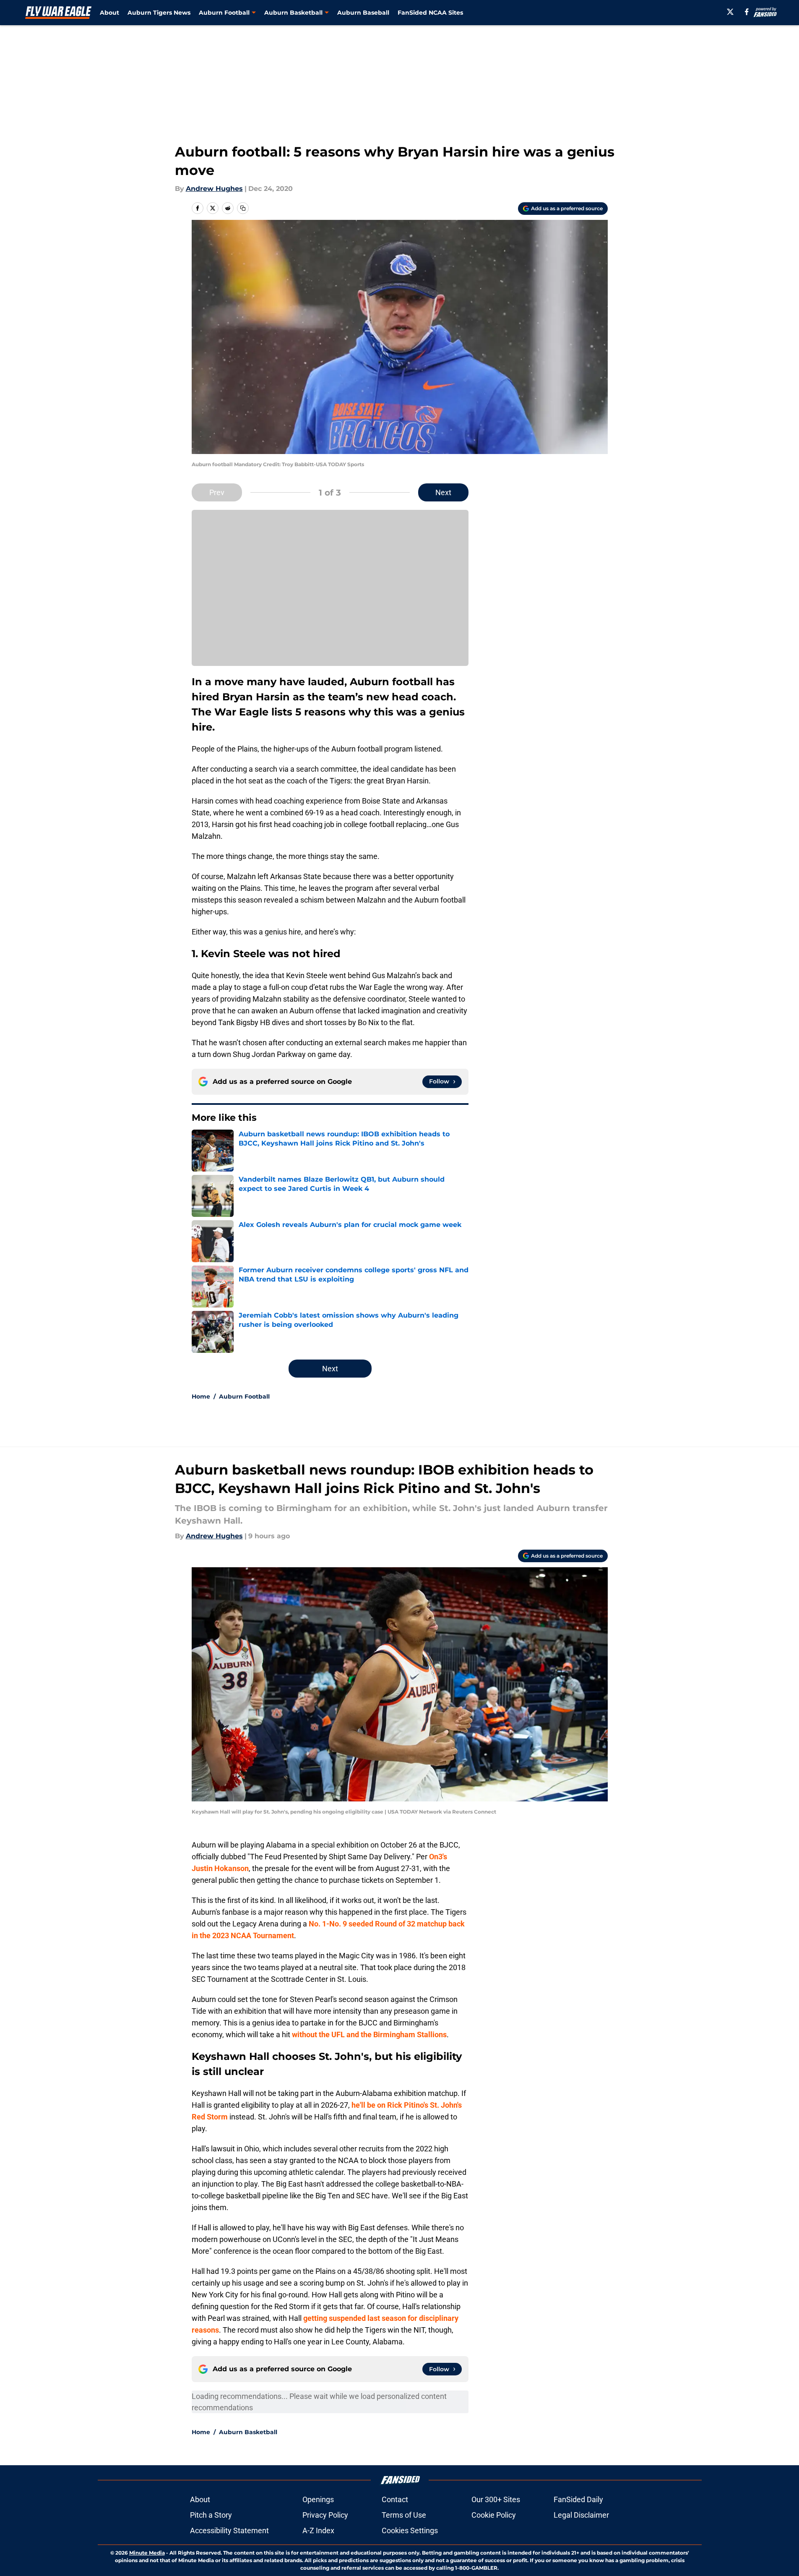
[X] (730, 12)
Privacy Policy (325, 2515)
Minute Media (147, 2553)
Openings (318, 2499)
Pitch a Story (211, 2515)
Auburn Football (244, 1396)
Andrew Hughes (214, 189)
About (109, 13)
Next (443, 492)
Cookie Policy (494, 2515)
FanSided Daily (578, 2499)
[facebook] (747, 12)
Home (201, 1396)
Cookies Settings (410, 2530)
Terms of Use (404, 2515)
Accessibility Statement (229, 2530)
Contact (395, 2499)
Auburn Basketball (248, 2432)
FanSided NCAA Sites (430, 13)
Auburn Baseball (363, 13)
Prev (217, 492)
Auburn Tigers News (159, 13)
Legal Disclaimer (581, 2515)
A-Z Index (318, 2530)
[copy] (243, 208)
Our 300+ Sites (496, 2499)
